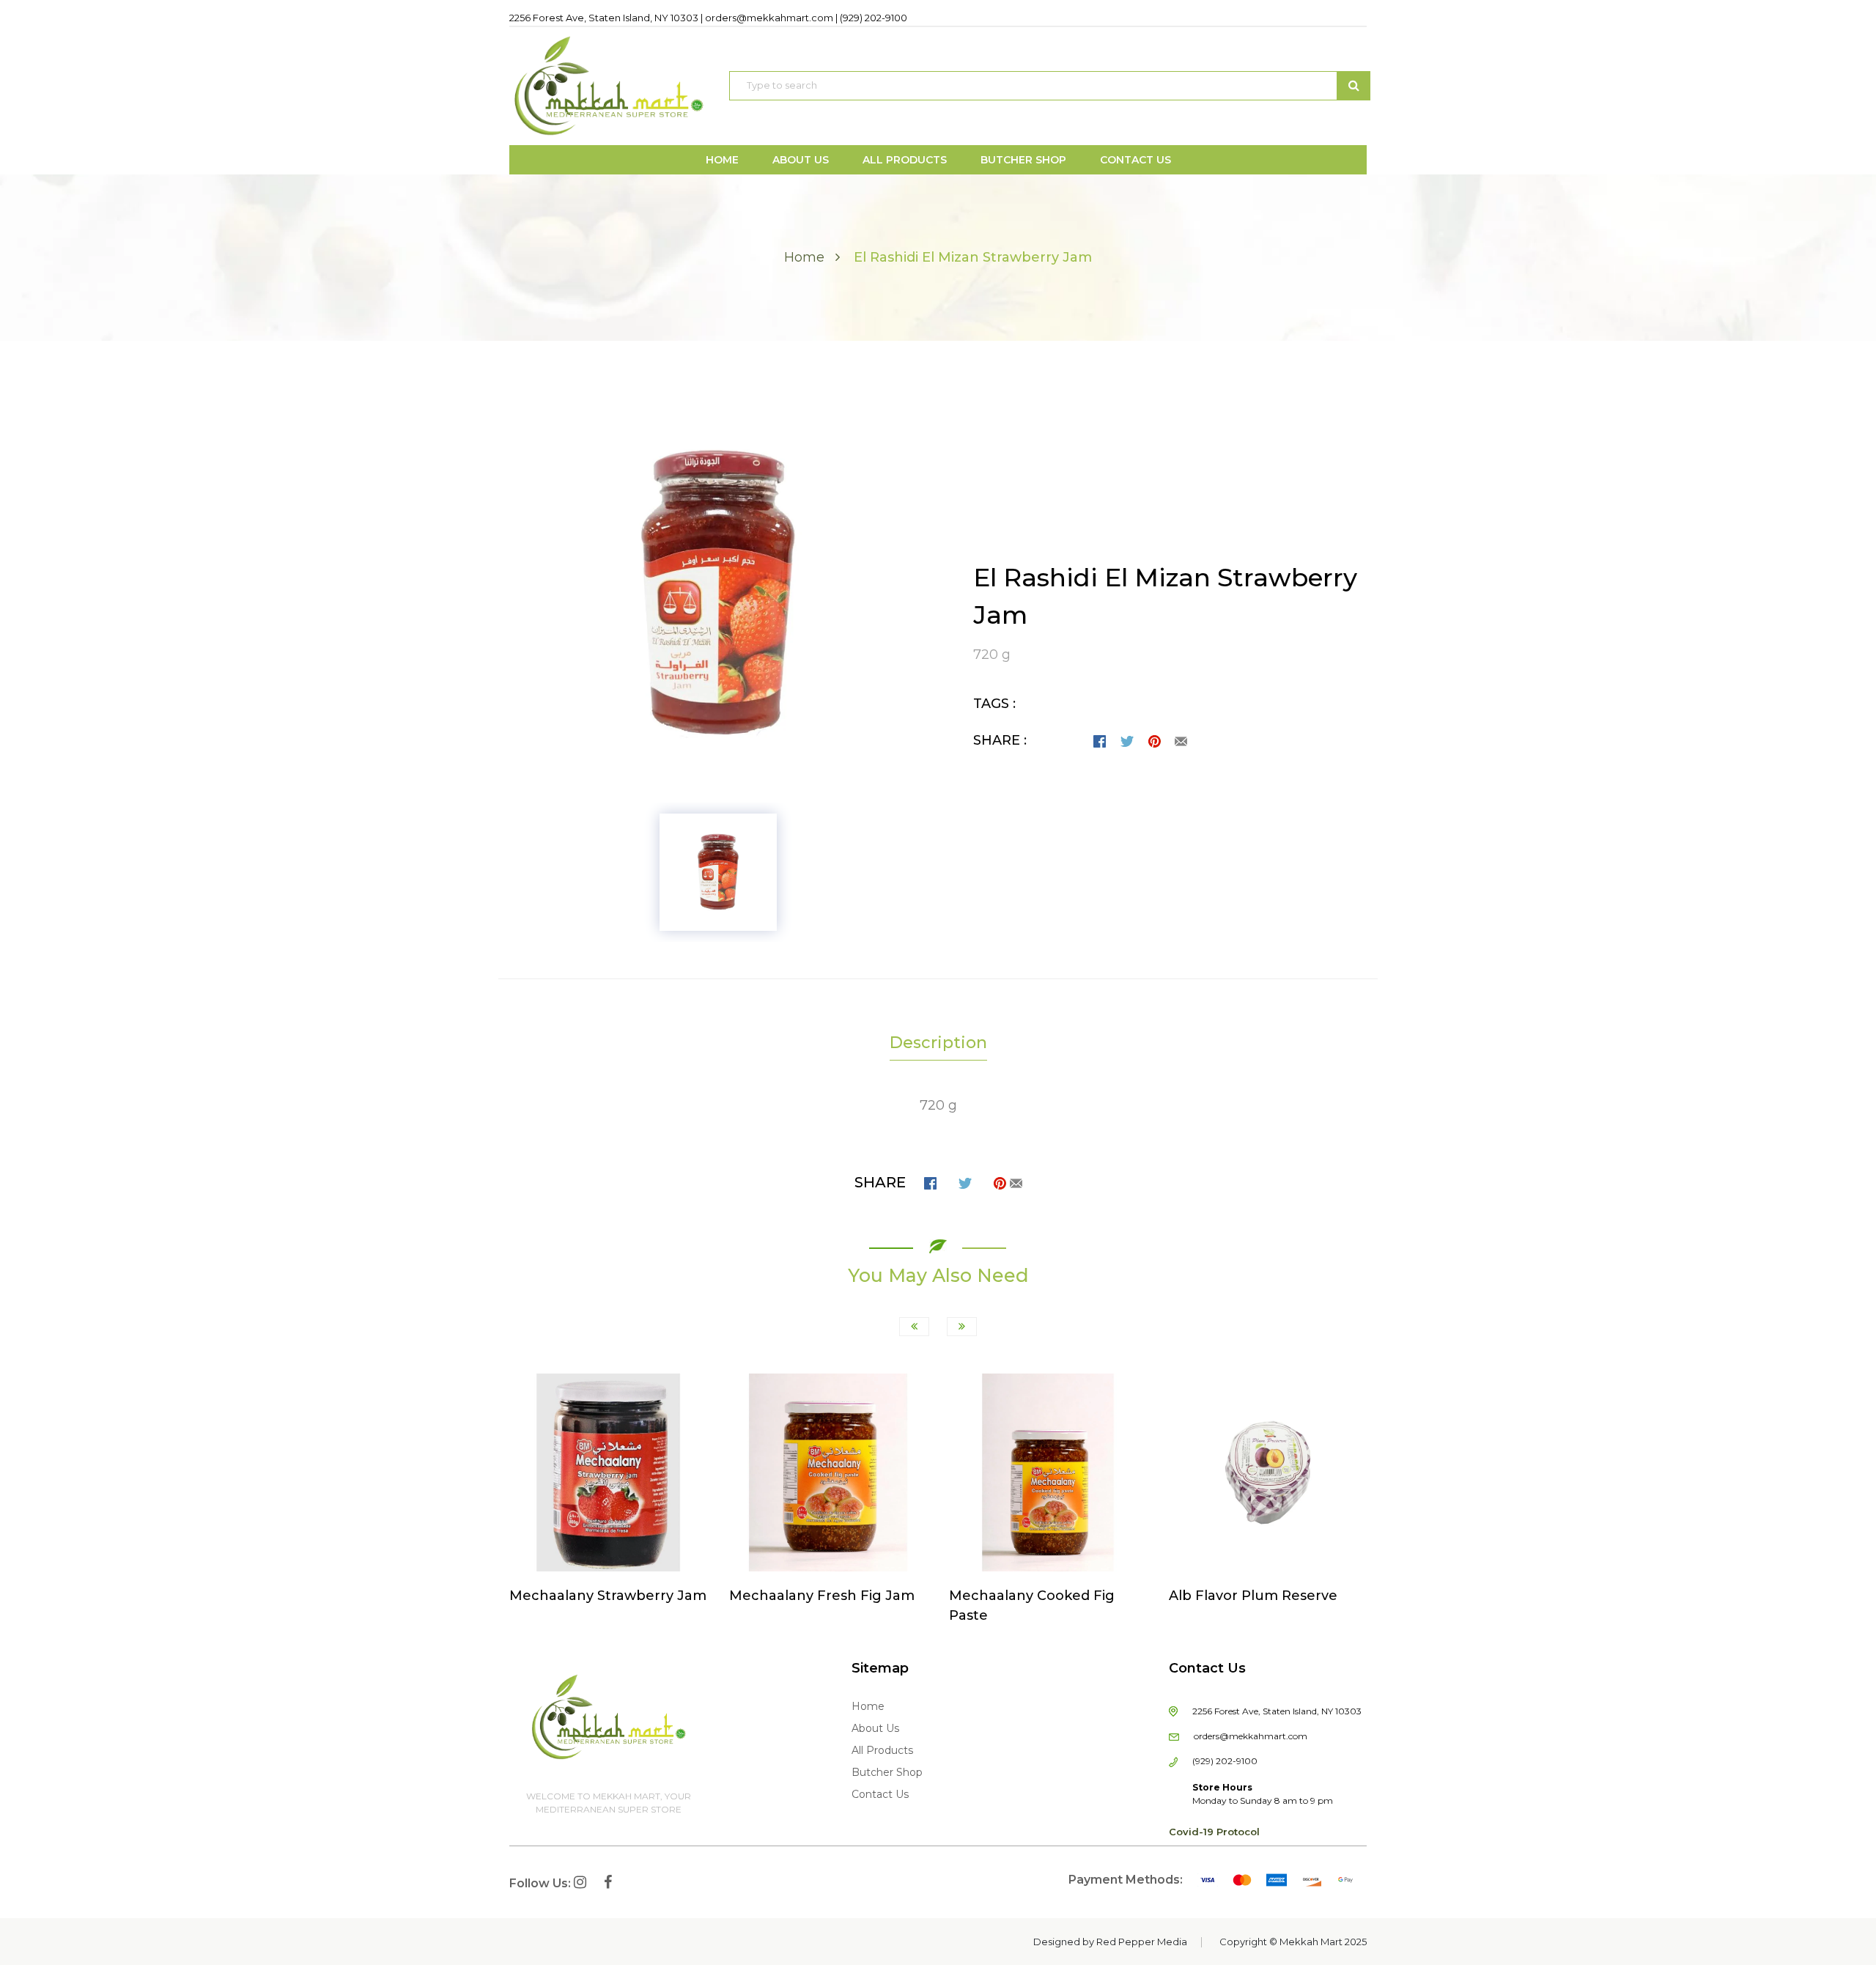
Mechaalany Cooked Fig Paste (1032, 1605)
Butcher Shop (887, 1772)
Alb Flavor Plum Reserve (1253, 1596)
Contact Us (880, 1794)
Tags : (994, 704)
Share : (1000, 740)
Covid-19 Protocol (1214, 1832)
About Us (875, 1728)
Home (804, 257)
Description (938, 1043)
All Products (882, 1750)
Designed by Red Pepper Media (1110, 1942)
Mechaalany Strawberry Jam (608, 1596)
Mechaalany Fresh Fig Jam (822, 1596)
